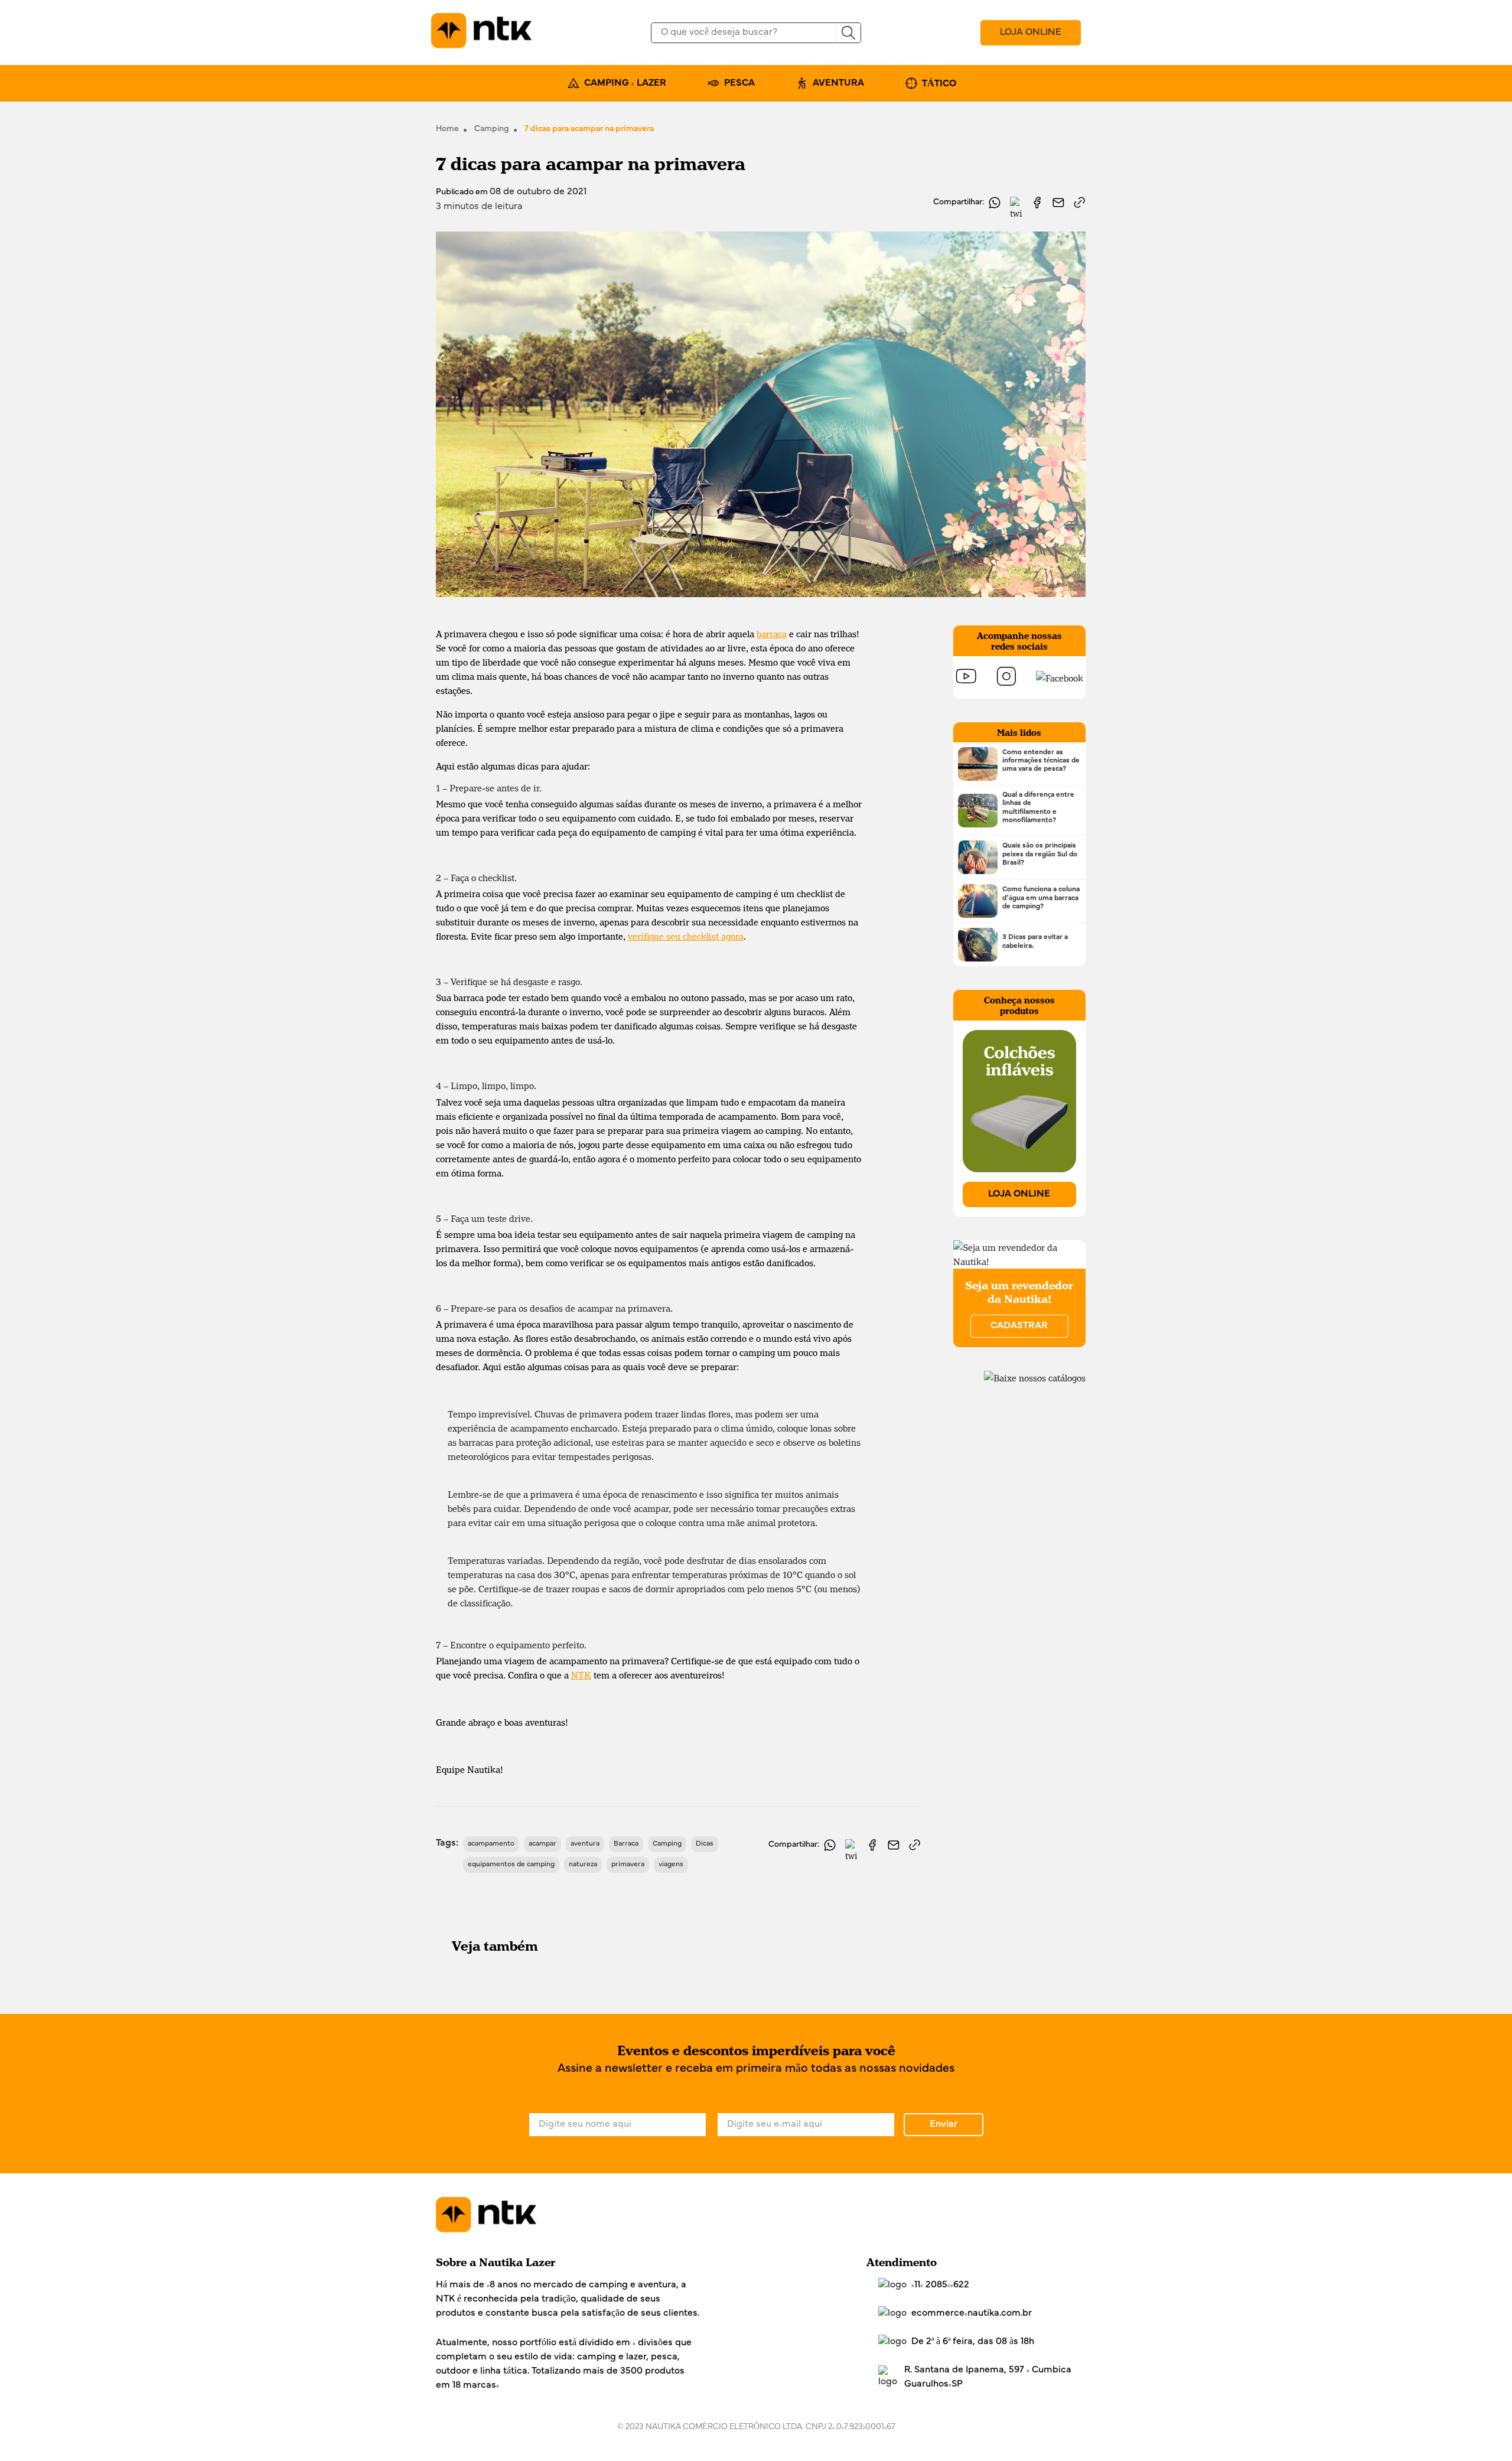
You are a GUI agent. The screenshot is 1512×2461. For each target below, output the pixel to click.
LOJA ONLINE (1031, 32)
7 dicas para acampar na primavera (589, 129)
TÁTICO (939, 84)
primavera (628, 1865)
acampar (542, 1844)
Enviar (944, 2124)
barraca (772, 634)
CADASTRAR (1019, 1326)
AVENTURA (838, 83)
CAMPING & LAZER (625, 83)
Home (447, 129)
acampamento (491, 1844)
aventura (585, 1844)
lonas (821, 1428)
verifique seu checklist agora (686, 936)
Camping (492, 129)
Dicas (705, 1844)
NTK (581, 1675)
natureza (583, 1865)
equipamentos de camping (511, 1865)
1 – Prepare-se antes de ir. (489, 788)
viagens (671, 1865)
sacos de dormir (641, 1589)
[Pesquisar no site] (848, 33)
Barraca (626, 1844)
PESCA (739, 83)
